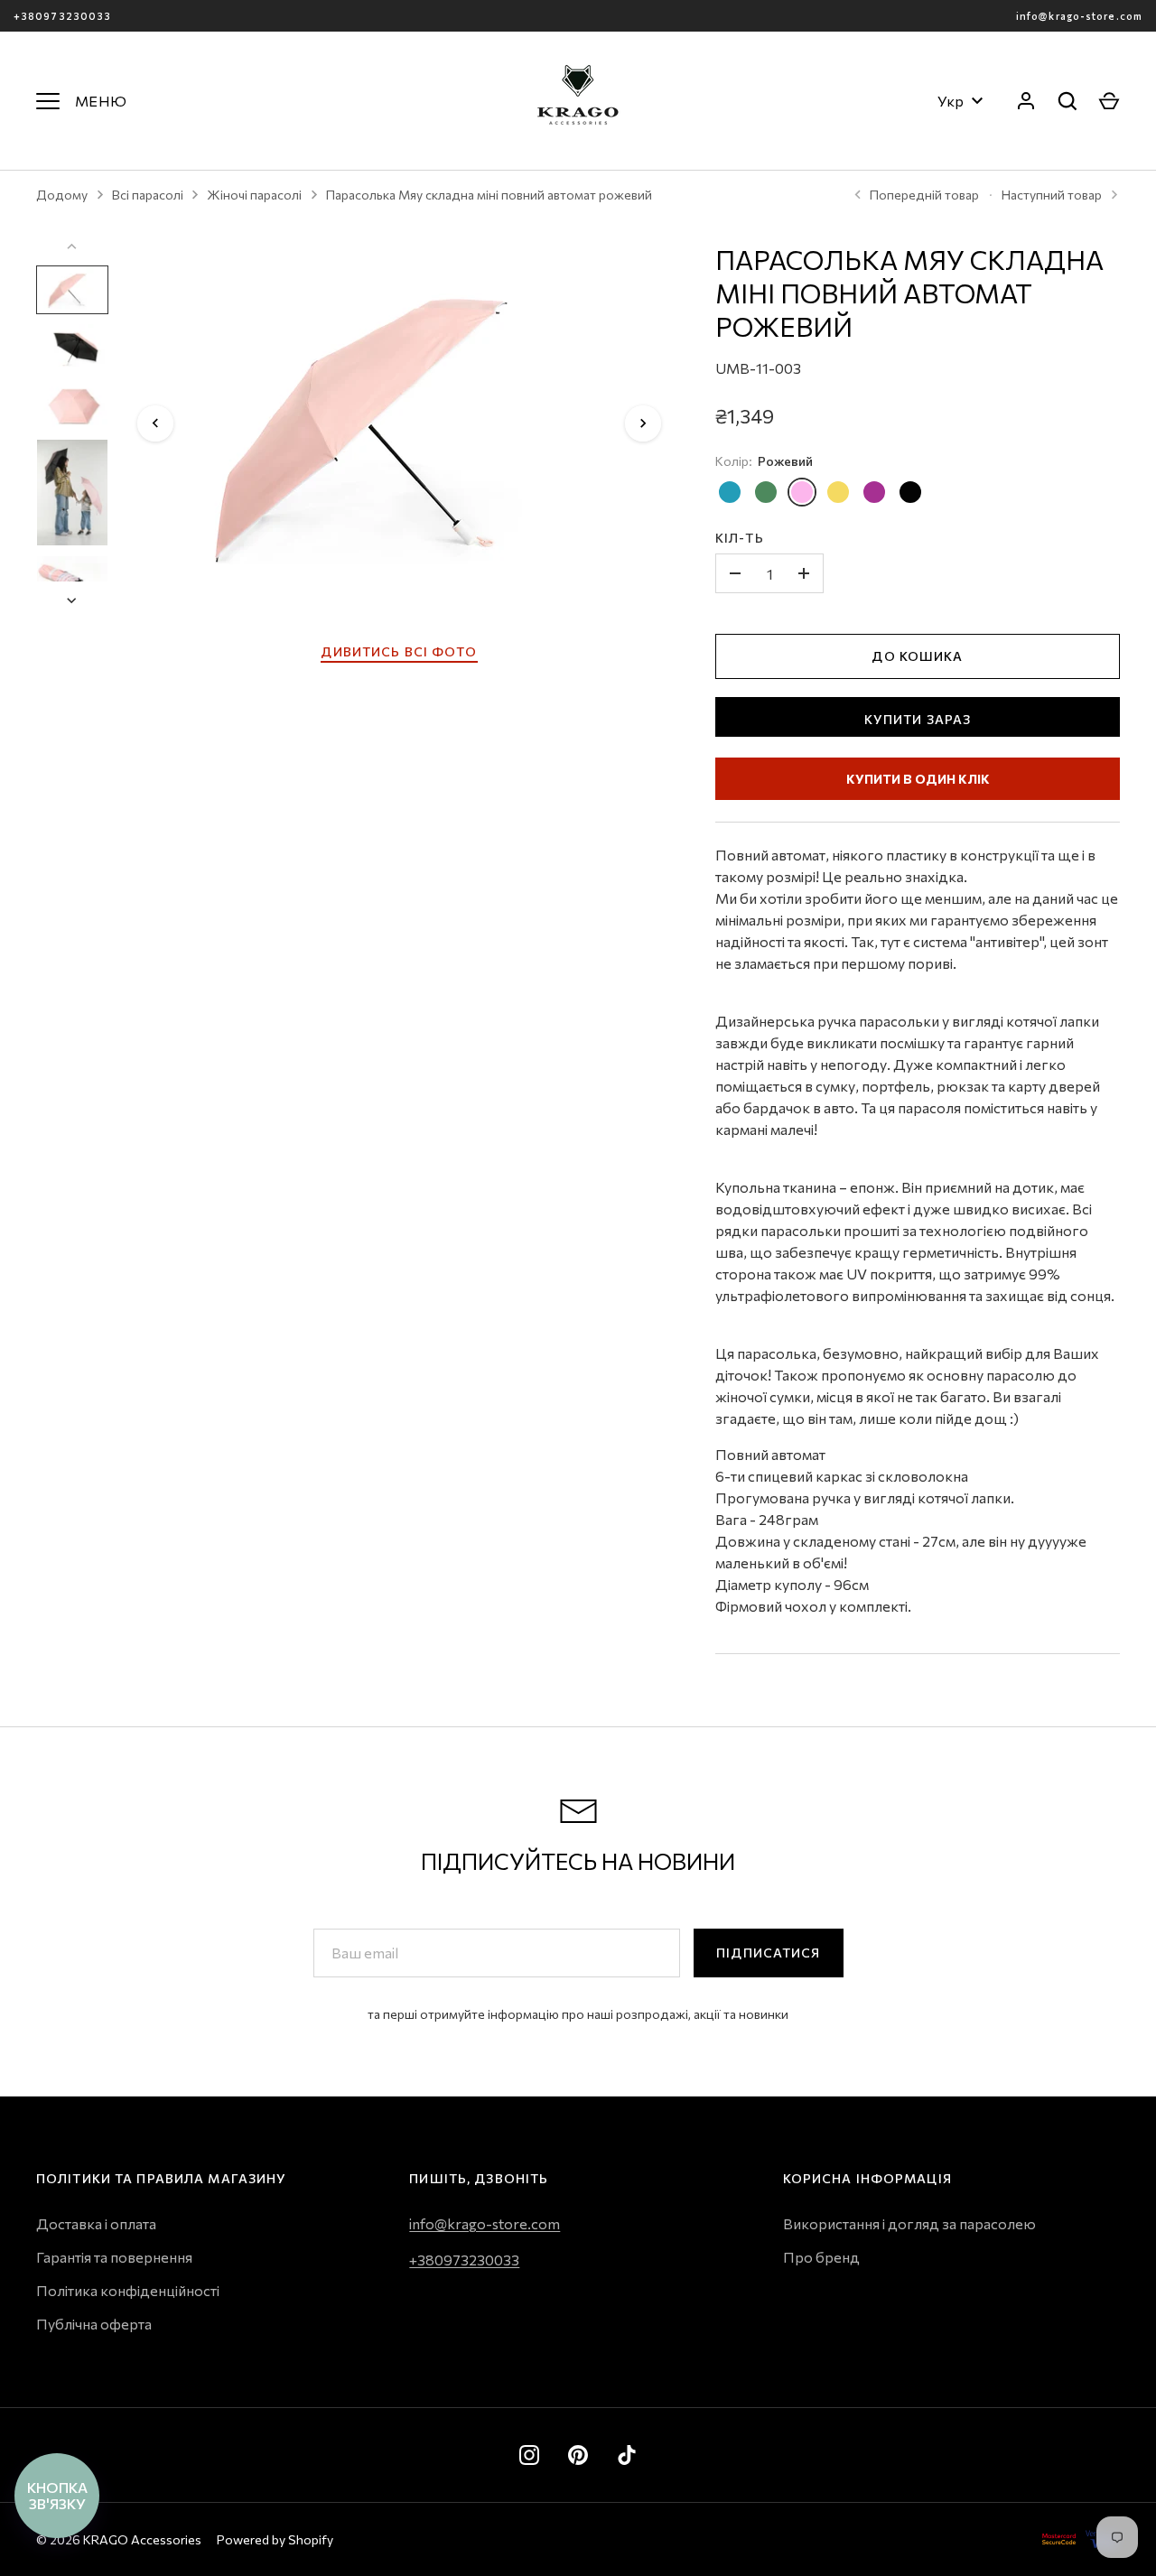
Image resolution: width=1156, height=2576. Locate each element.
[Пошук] (1067, 101)
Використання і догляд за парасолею (909, 2223)
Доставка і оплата (96, 2223)
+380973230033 (62, 16)
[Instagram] (529, 2455)
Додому (62, 195)
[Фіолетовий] (874, 492)
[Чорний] (910, 492)
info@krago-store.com (1079, 16)
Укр (951, 101)
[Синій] (730, 492)
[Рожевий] (802, 492)
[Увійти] (1026, 101)
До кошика (917, 656)
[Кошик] (1109, 101)
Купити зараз (918, 719)
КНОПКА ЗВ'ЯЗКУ (57, 2495)
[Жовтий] (838, 492)
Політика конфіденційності (128, 2290)
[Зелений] (766, 492)
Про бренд (821, 2257)
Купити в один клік (918, 779)
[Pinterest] (578, 2455)
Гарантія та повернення (114, 2257)
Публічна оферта (94, 2324)
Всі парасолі (148, 195)
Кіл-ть (740, 538)
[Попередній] (155, 423)
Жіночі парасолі (254, 195)
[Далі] (643, 423)
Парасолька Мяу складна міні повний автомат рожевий (489, 195)
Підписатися (768, 1953)
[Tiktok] (627, 2455)
